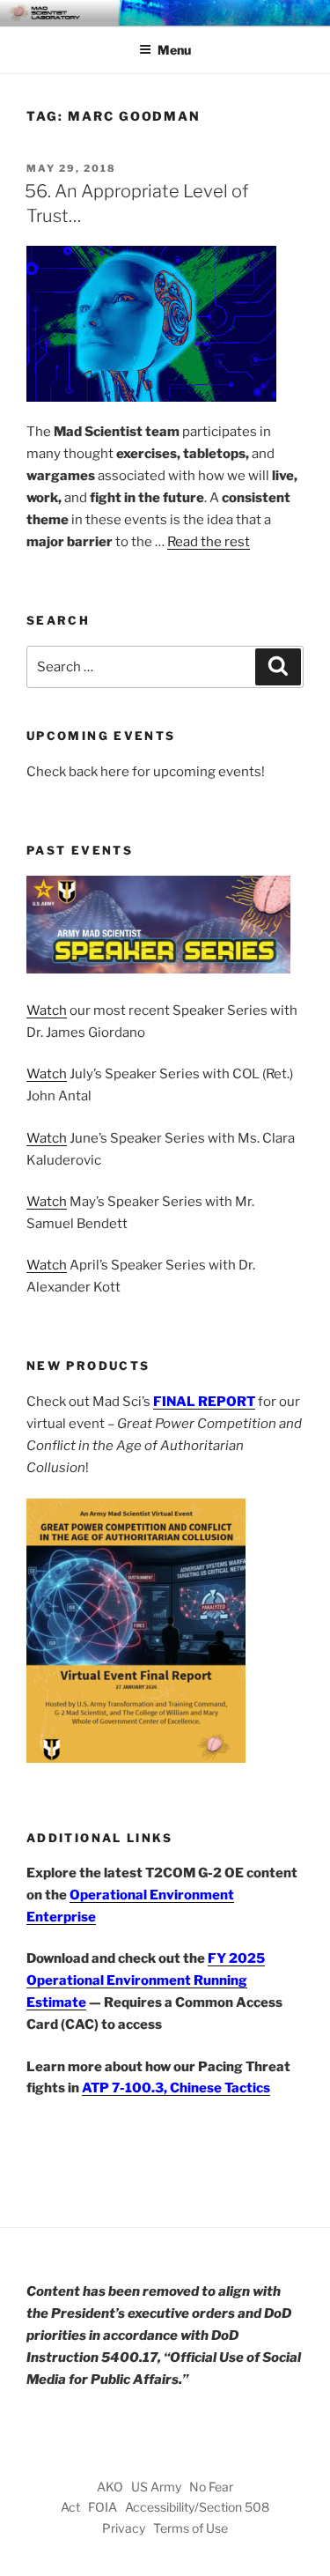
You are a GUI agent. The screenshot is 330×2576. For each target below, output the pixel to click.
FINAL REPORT (204, 1402)
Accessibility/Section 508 (197, 2507)
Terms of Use (191, 2528)
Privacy (124, 2528)
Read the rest (209, 542)
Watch (47, 1010)
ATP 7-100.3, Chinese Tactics (176, 2088)
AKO (110, 2487)
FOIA (103, 2507)
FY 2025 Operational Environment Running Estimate (146, 1980)
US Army (156, 2487)
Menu (174, 50)
